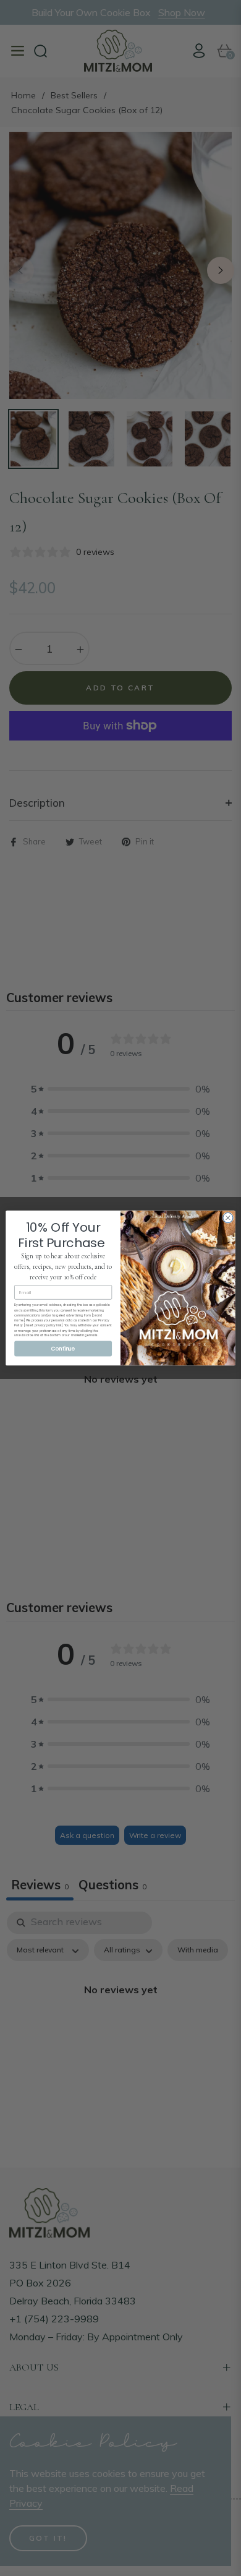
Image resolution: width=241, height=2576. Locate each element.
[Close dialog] (228, 1217)
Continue (63, 1349)
